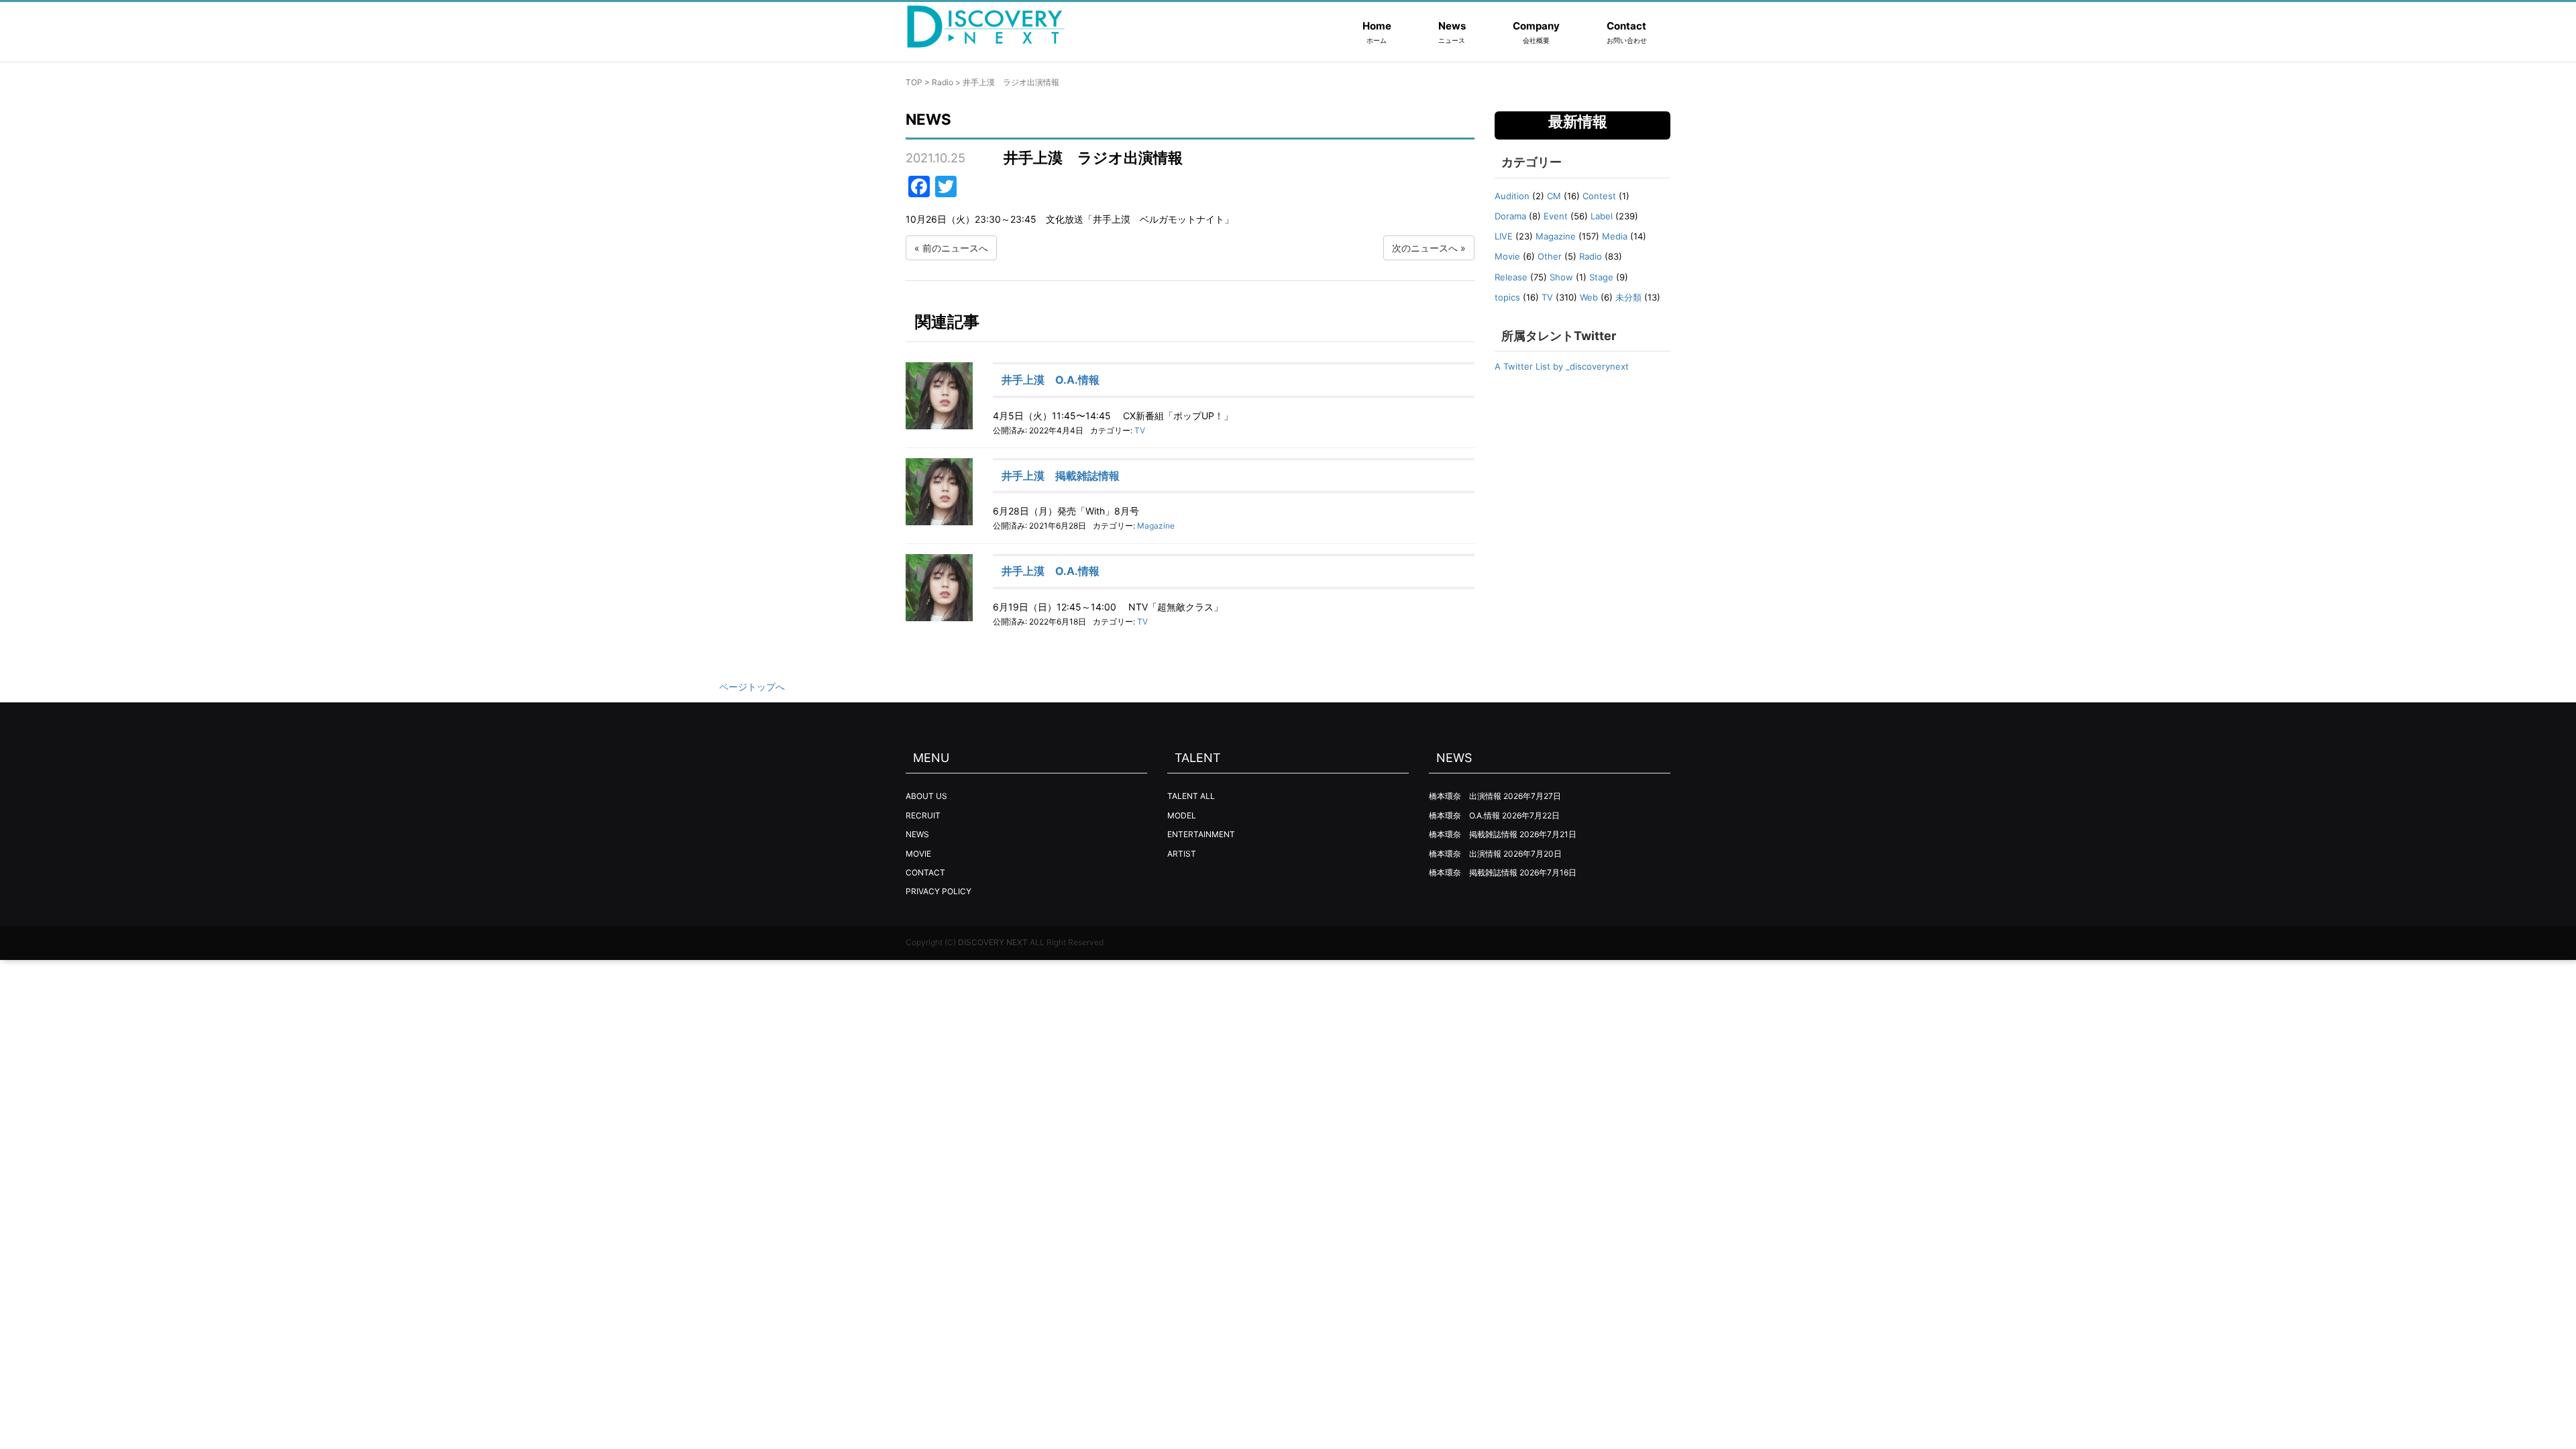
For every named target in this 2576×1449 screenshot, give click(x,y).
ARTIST (1182, 854)
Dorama (1510, 216)
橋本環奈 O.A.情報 (1464, 815)
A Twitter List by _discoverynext (1562, 366)
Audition (1512, 196)
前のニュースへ (955, 248)
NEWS (917, 834)
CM (1554, 196)
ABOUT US (926, 796)
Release (1511, 277)
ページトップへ (752, 687)
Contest (1599, 196)
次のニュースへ (1425, 248)
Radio (943, 82)
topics (1507, 297)
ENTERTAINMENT (1201, 834)
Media (1615, 236)
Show (1561, 277)
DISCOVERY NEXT (993, 942)
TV (1140, 430)
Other (1550, 256)
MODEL (1182, 815)
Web (1589, 297)
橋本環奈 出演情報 (1465, 796)
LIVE (1504, 236)
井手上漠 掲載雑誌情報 (1061, 476)
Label (1602, 216)
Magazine (1156, 526)
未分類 (1628, 297)
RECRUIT (923, 815)
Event (1556, 216)
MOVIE (918, 854)
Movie (1507, 256)
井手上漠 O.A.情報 (1051, 380)
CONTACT (925, 872)
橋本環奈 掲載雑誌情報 (1473, 834)
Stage (1601, 277)
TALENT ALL (1191, 796)
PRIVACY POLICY (938, 891)
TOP (914, 82)
